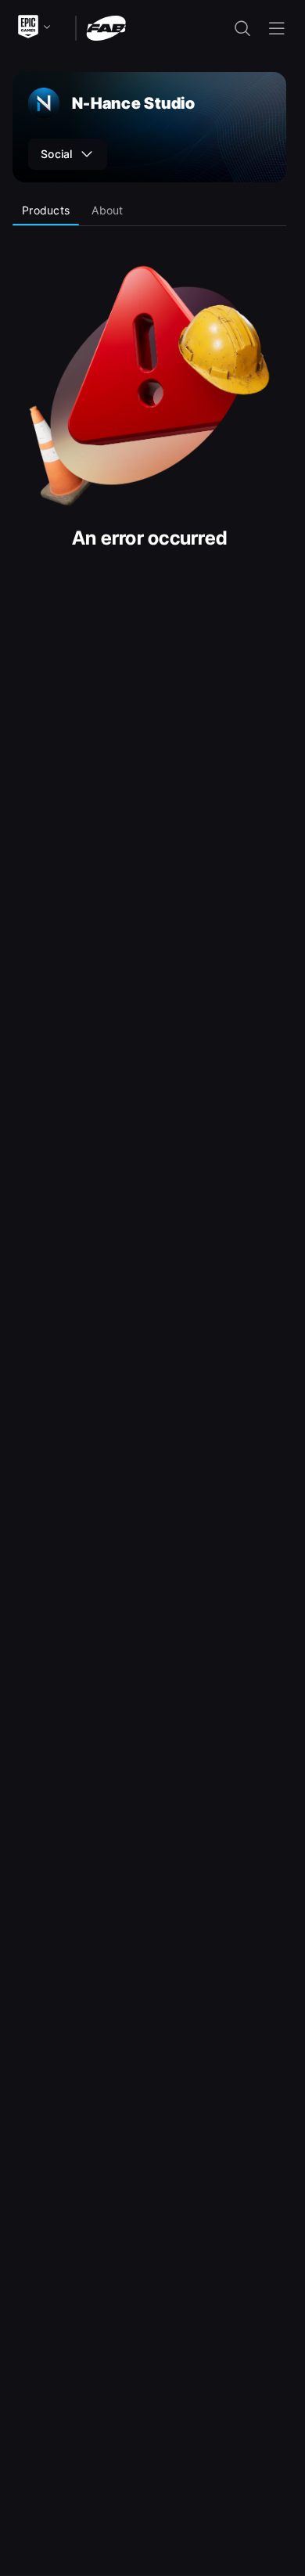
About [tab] (107, 210)
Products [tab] (46, 210)
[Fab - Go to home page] (106, 27)
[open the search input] (242, 28)
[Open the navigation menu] (277, 28)
